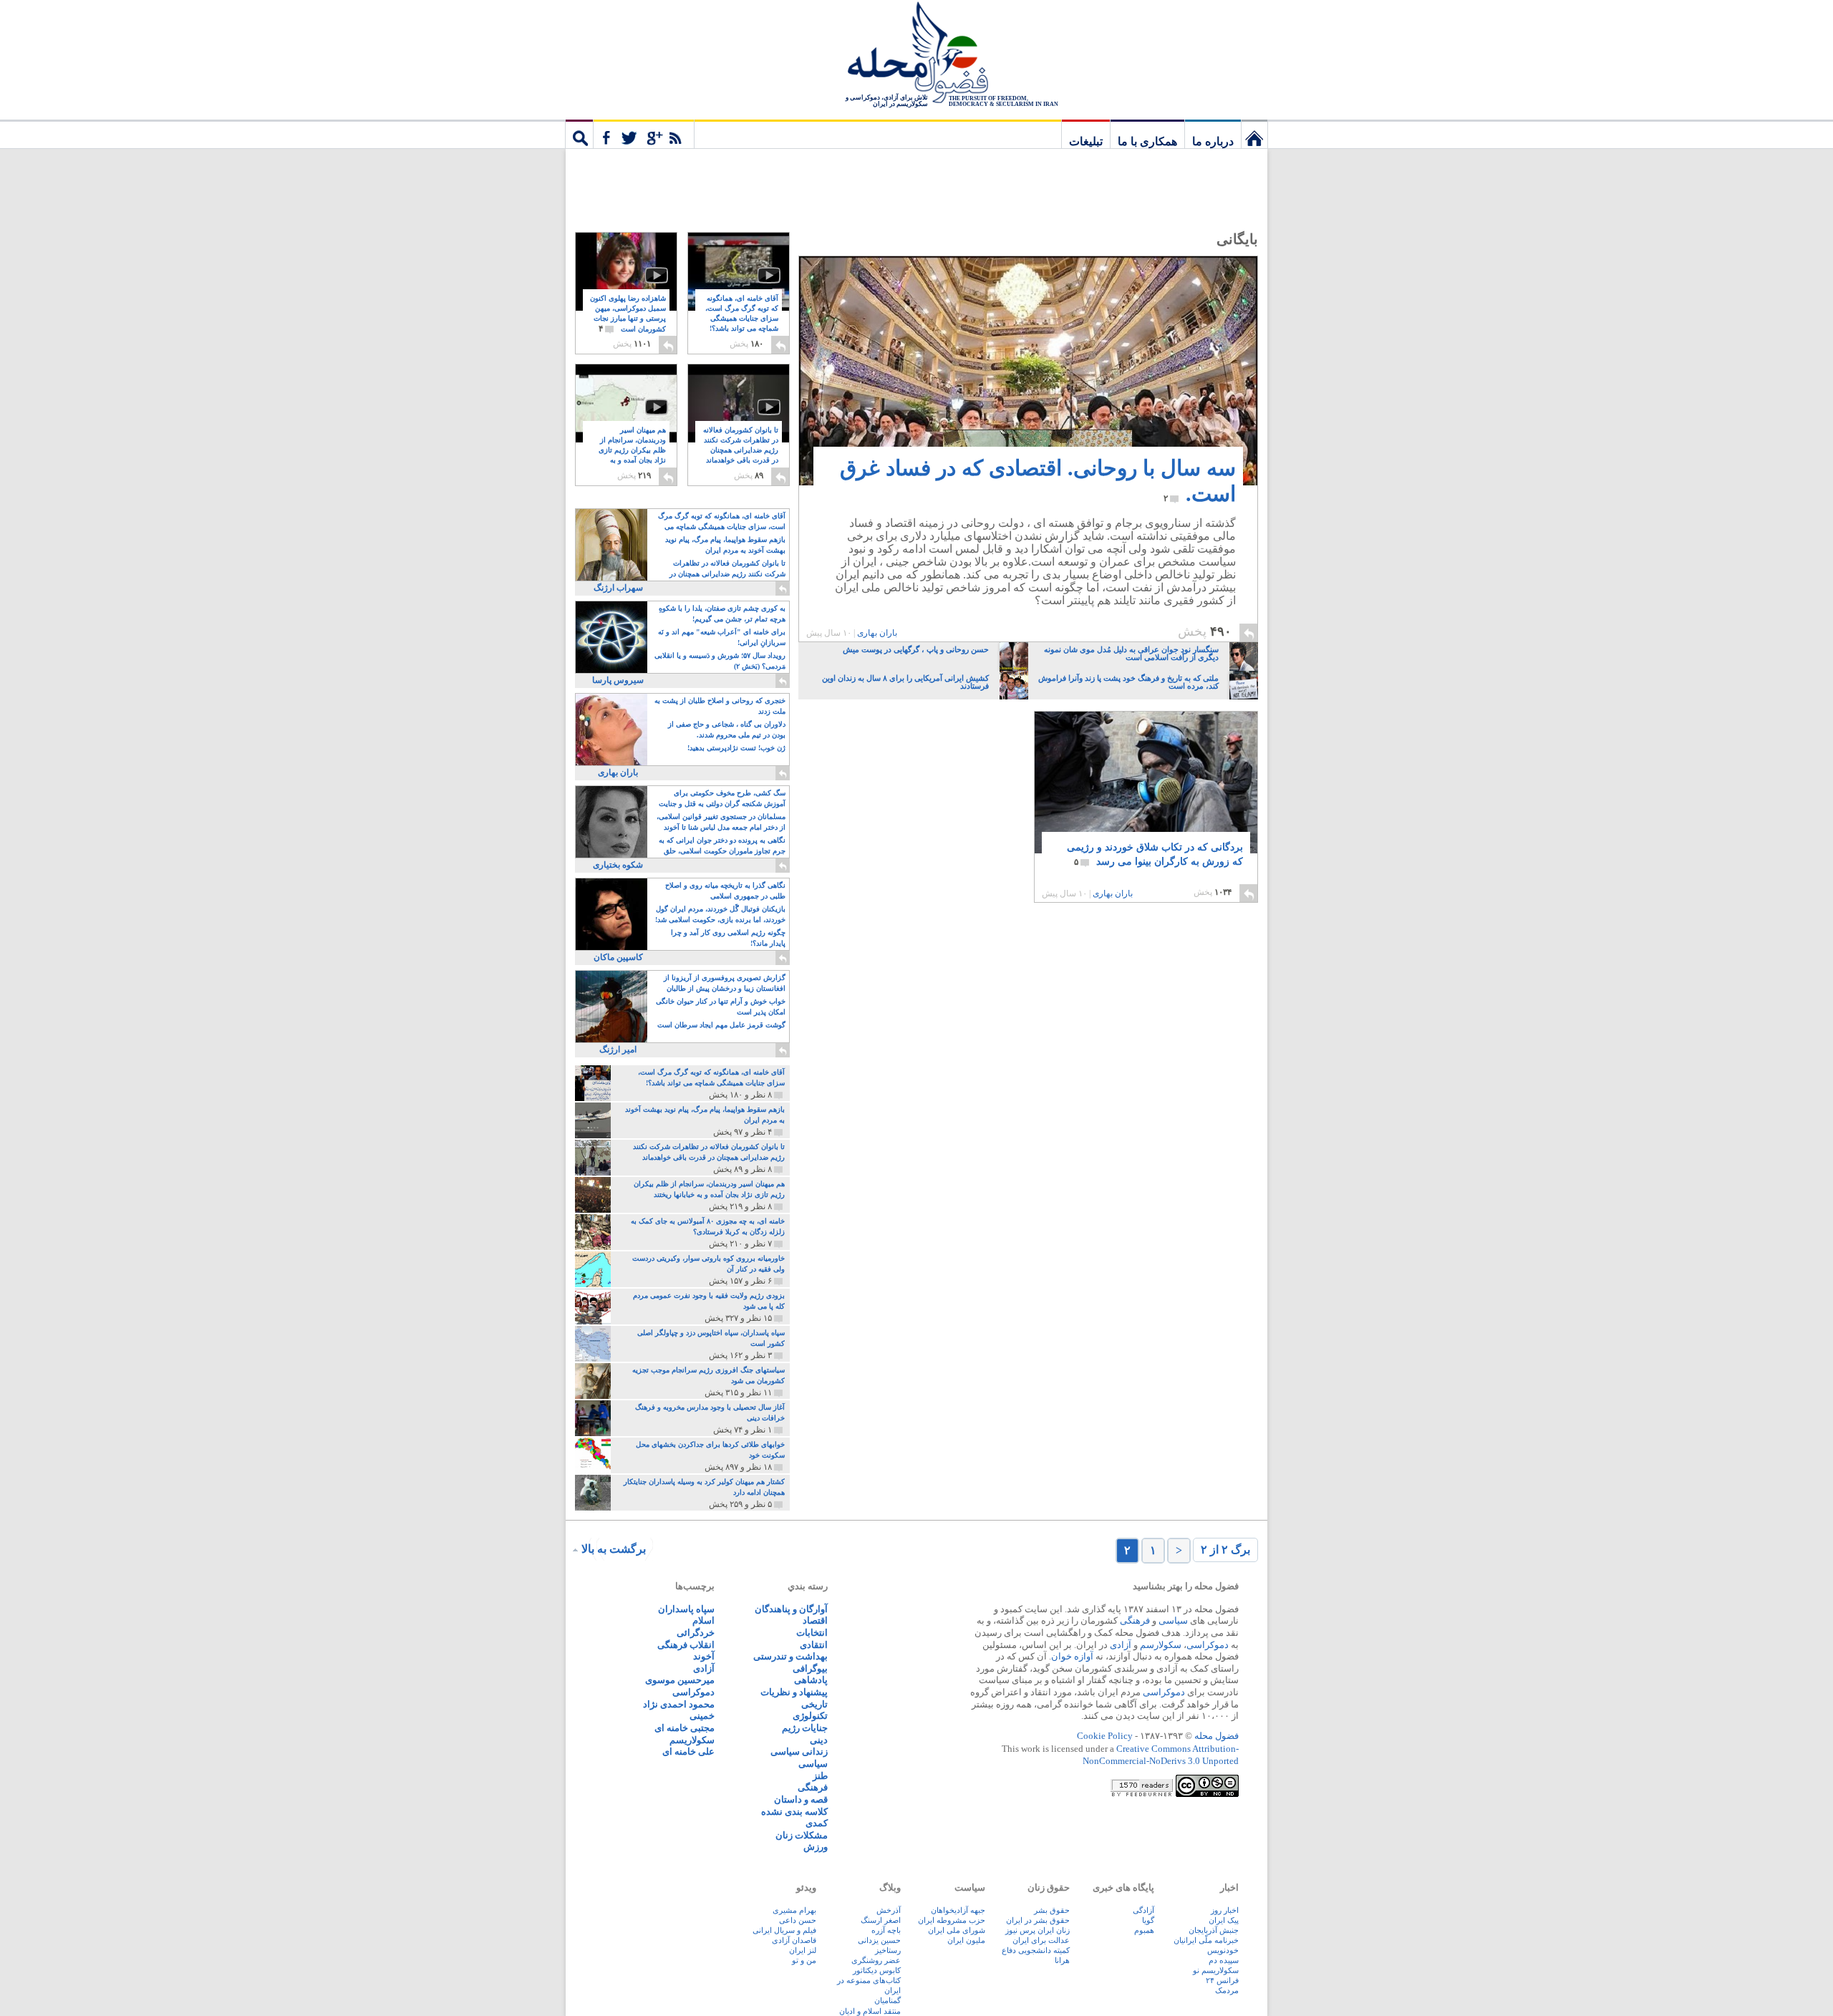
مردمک (1227, 1990)
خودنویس (1223, 1950)
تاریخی (814, 1704)
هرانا (1062, 1960)
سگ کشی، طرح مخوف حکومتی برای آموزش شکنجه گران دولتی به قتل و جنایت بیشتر (722, 799)
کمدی (817, 1823)
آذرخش (889, 1910)
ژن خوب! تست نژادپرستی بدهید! (736, 748)
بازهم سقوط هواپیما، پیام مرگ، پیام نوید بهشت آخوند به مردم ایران (725, 545)
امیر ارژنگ (618, 1050)
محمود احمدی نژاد (679, 1704)
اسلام (703, 1620)
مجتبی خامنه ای (685, 1728)
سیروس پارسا (618, 680)
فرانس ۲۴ (1222, 1980)
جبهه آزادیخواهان (958, 1910)
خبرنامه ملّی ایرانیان (1206, 1940)
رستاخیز (888, 1950)
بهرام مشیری (794, 1910)
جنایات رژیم (805, 1728)
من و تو (804, 1960)
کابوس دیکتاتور (877, 1970)
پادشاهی (811, 1680)
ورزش (816, 1847)
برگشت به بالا (614, 1549)
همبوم (1144, 1930)
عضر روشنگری (876, 1960)
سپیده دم (1224, 1960)
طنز (820, 1776)
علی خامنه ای (688, 1751)
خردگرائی (696, 1633)
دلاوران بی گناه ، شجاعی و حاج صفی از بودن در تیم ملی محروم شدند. (727, 730)
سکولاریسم (692, 1740)
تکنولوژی (810, 1716)
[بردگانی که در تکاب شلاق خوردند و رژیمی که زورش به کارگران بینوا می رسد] (1146, 782)
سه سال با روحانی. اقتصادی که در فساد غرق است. (1038, 481)
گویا (1148, 1920)
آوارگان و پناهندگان (791, 1609)
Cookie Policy (1105, 1736)
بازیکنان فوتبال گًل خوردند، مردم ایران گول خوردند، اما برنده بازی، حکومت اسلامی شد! (720, 914)
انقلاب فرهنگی (686, 1645)
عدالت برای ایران (1041, 1940)
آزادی (1121, 1645)
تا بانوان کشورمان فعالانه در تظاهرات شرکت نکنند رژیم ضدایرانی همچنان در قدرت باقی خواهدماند (741, 451)
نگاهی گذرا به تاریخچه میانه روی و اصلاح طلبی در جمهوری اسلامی (725, 891)
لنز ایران (803, 1950)
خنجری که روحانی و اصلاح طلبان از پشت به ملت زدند (720, 706)
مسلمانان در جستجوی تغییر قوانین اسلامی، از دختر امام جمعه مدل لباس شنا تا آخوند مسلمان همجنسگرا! (721, 823)
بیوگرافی (810, 1668)
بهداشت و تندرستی (790, 1656)
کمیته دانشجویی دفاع (1036, 1950)
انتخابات (812, 1633)
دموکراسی (1208, 1645)
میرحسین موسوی (680, 1680)
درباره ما (1213, 141)
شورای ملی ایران (957, 1930)
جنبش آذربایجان (1214, 1930)
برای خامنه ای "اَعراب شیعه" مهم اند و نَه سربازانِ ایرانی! (722, 637)
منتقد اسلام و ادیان (870, 2011)
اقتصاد (815, 1620)
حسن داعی (798, 1920)
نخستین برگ (1254, 134)
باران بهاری (877, 633)
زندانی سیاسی (799, 1751)
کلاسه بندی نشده (794, 1812)
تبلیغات (1086, 141)
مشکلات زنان (802, 1835)
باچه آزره (886, 1930)
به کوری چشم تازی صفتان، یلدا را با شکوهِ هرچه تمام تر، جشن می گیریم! (722, 614)
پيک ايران (1224, 1920)
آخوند (704, 1656)
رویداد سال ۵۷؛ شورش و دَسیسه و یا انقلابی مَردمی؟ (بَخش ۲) (720, 661)
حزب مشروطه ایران (952, 1920)
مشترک (644, 134)
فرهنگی (1135, 1620)
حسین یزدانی (879, 1940)
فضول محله (916, 54)
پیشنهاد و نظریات (794, 1692)
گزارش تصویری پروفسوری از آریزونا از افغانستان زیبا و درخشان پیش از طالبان (725, 983)
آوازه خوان (1072, 1656)
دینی (819, 1740)
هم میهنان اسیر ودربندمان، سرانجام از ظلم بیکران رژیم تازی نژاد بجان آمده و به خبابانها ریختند (632, 451)
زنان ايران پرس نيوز (1038, 1930)
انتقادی (814, 1645)
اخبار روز (1225, 1910)
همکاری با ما (1147, 141)
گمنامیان (888, 2000)
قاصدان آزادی (794, 1940)
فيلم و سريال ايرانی (784, 1930)
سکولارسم (1161, 1645)
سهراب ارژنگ (618, 588)
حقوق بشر (1052, 1910)
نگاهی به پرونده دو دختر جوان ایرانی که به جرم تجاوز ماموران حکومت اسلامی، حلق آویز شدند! (722, 847)
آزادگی (1143, 1910)
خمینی (702, 1716)
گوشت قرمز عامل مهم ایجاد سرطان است (721, 1025)
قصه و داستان (801, 1799)
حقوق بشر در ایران (1038, 1920)
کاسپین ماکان (618, 957)
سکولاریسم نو (1216, 1970)
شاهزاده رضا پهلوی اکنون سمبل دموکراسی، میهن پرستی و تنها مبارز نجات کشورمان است (628, 314)
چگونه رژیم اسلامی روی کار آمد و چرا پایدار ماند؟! (728, 938)
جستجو (579, 134)
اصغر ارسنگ (881, 1920)
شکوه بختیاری (618, 865)
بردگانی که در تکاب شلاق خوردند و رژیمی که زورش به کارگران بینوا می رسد (1155, 854)
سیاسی (1173, 1620)
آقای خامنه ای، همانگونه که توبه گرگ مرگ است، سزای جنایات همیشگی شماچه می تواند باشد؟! (742, 319)
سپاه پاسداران (686, 1609)
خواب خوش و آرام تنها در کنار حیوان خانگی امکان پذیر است (721, 1007)
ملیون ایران (966, 1940)
